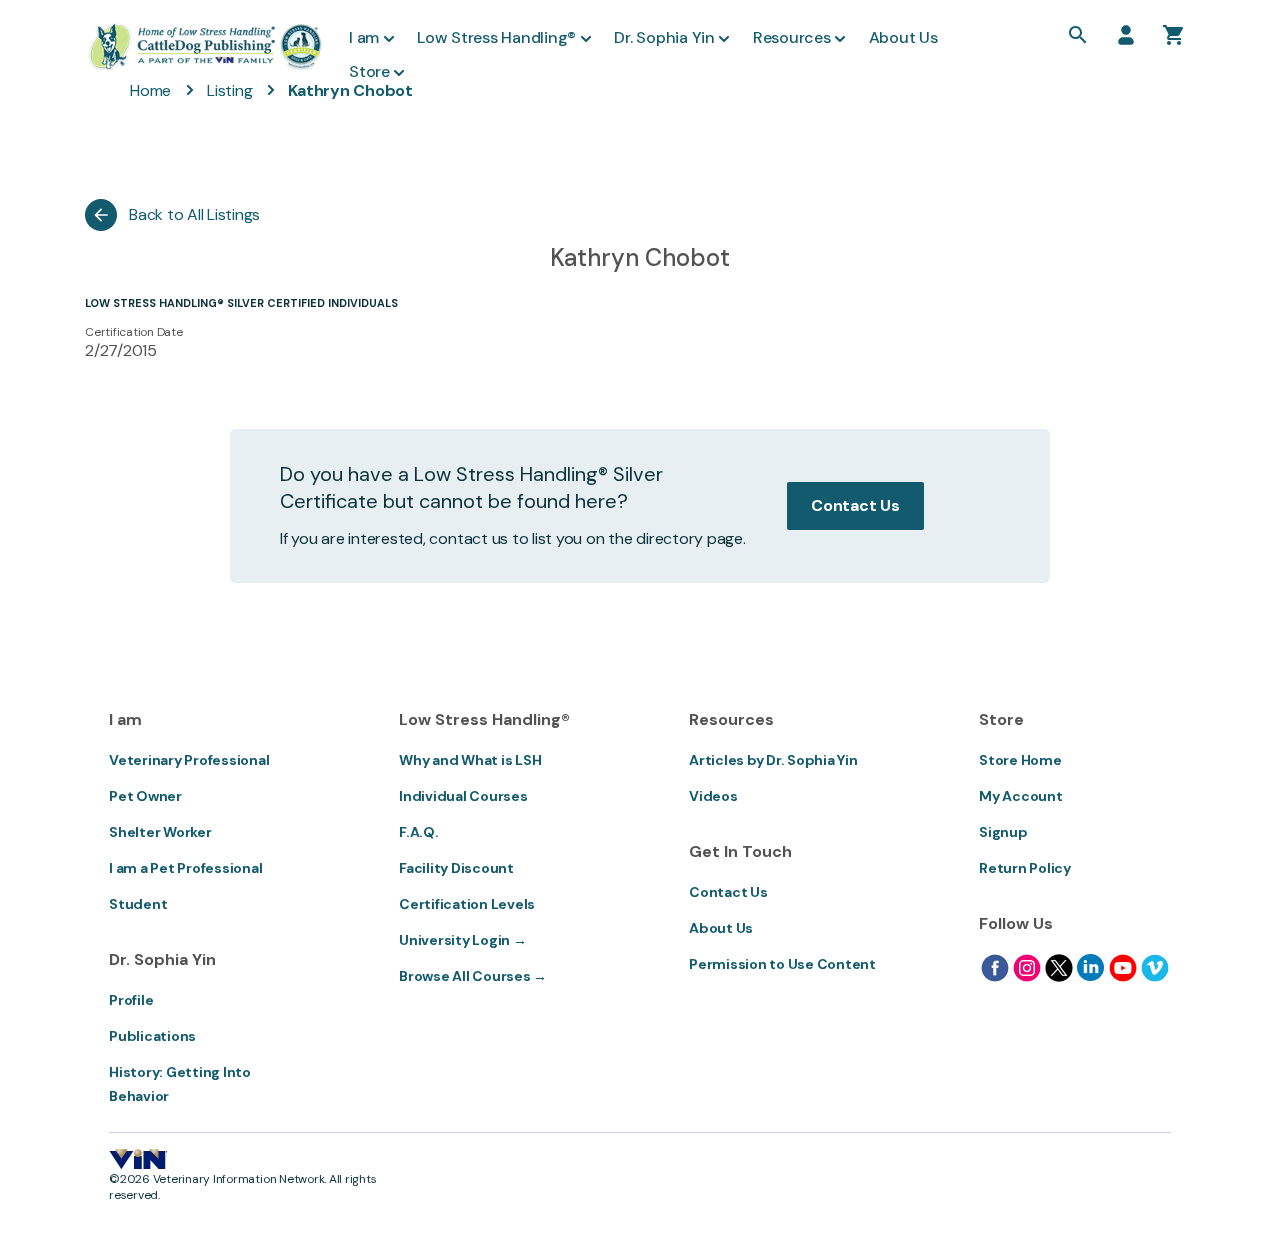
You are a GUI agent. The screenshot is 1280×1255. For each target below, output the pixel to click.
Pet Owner (145, 796)
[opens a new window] (995, 968)
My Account (1021, 796)
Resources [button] (792, 37)
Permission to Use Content (782, 964)
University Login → (463, 940)
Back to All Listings (194, 214)
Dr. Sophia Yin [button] (664, 37)
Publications (152, 1036)
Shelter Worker (160, 832)
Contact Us (855, 505)
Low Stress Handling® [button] (496, 37)
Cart (1174, 35)
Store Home (1020, 760)
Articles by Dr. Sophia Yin (773, 760)
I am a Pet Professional (185, 868)
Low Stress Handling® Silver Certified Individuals (241, 303)
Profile (131, 1000)
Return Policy (1025, 868)
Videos (713, 796)
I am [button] (364, 37)
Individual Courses (463, 796)
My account (1126, 35)
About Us (721, 928)
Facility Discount (456, 868)
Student (138, 904)
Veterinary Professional (189, 760)
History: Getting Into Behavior (180, 1084)
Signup (1003, 832)
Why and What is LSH (470, 760)
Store (369, 71)
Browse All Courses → (473, 976)
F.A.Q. (419, 832)
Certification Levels (467, 904)
